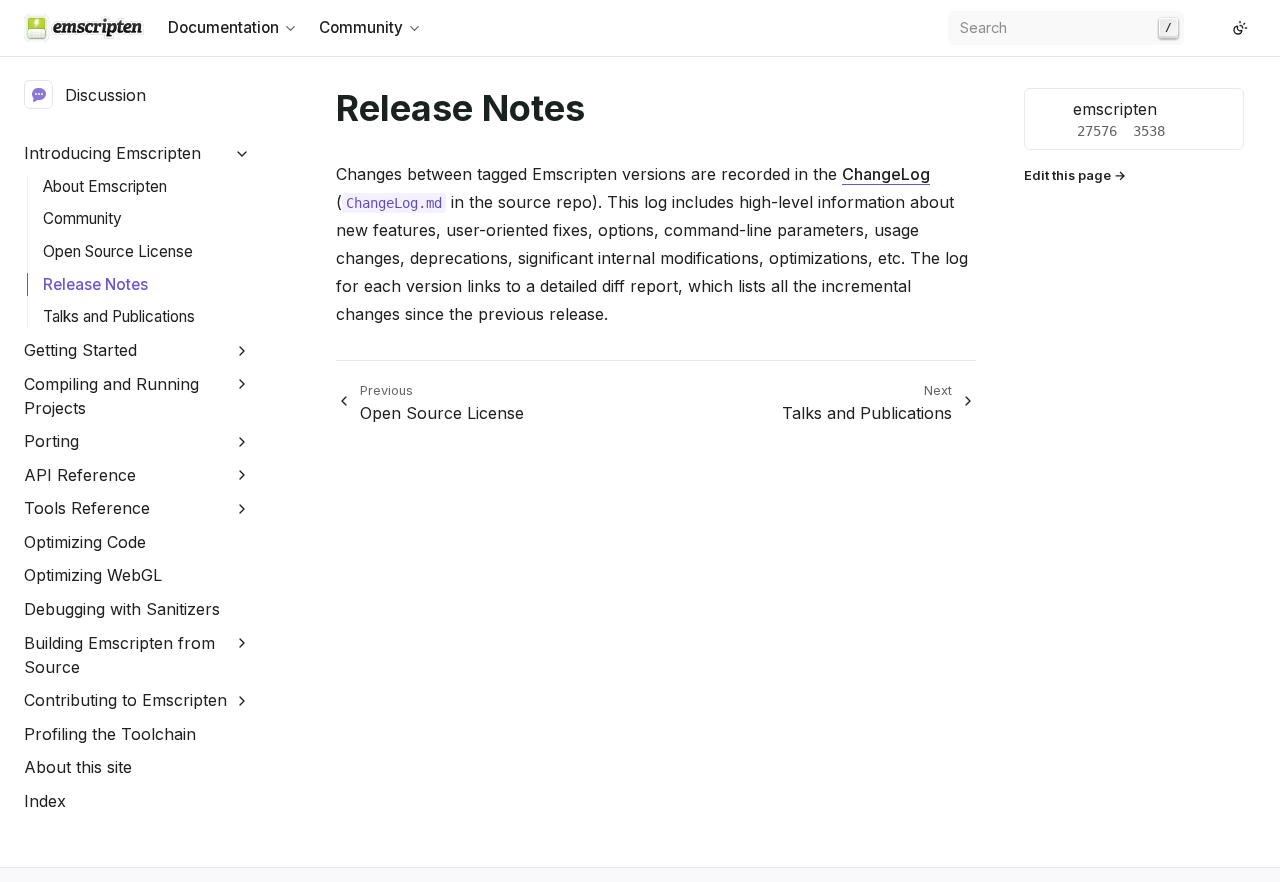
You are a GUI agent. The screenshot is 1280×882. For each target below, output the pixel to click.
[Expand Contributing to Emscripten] (242, 700)
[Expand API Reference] (242, 475)
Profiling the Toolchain (110, 734)
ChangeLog (886, 174)
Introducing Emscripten (112, 153)
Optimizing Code (85, 542)
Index (45, 801)
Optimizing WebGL (93, 575)
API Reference (80, 475)
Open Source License (118, 251)
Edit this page (1067, 175)
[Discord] (1216, 28)
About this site (78, 767)
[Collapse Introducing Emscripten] (242, 153)
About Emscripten (105, 186)
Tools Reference (87, 508)
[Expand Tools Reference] (242, 508)
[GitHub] (1200, 28)
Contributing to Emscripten (125, 700)
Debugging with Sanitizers (122, 609)
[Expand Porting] (242, 441)
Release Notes (95, 284)
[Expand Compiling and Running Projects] (242, 384)
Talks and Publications (119, 316)
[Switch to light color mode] (1240, 28)
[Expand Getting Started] (242, 350)
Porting (51, 441)
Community (82, 218)
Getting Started (80, 350)
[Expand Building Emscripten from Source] (242, 643)
